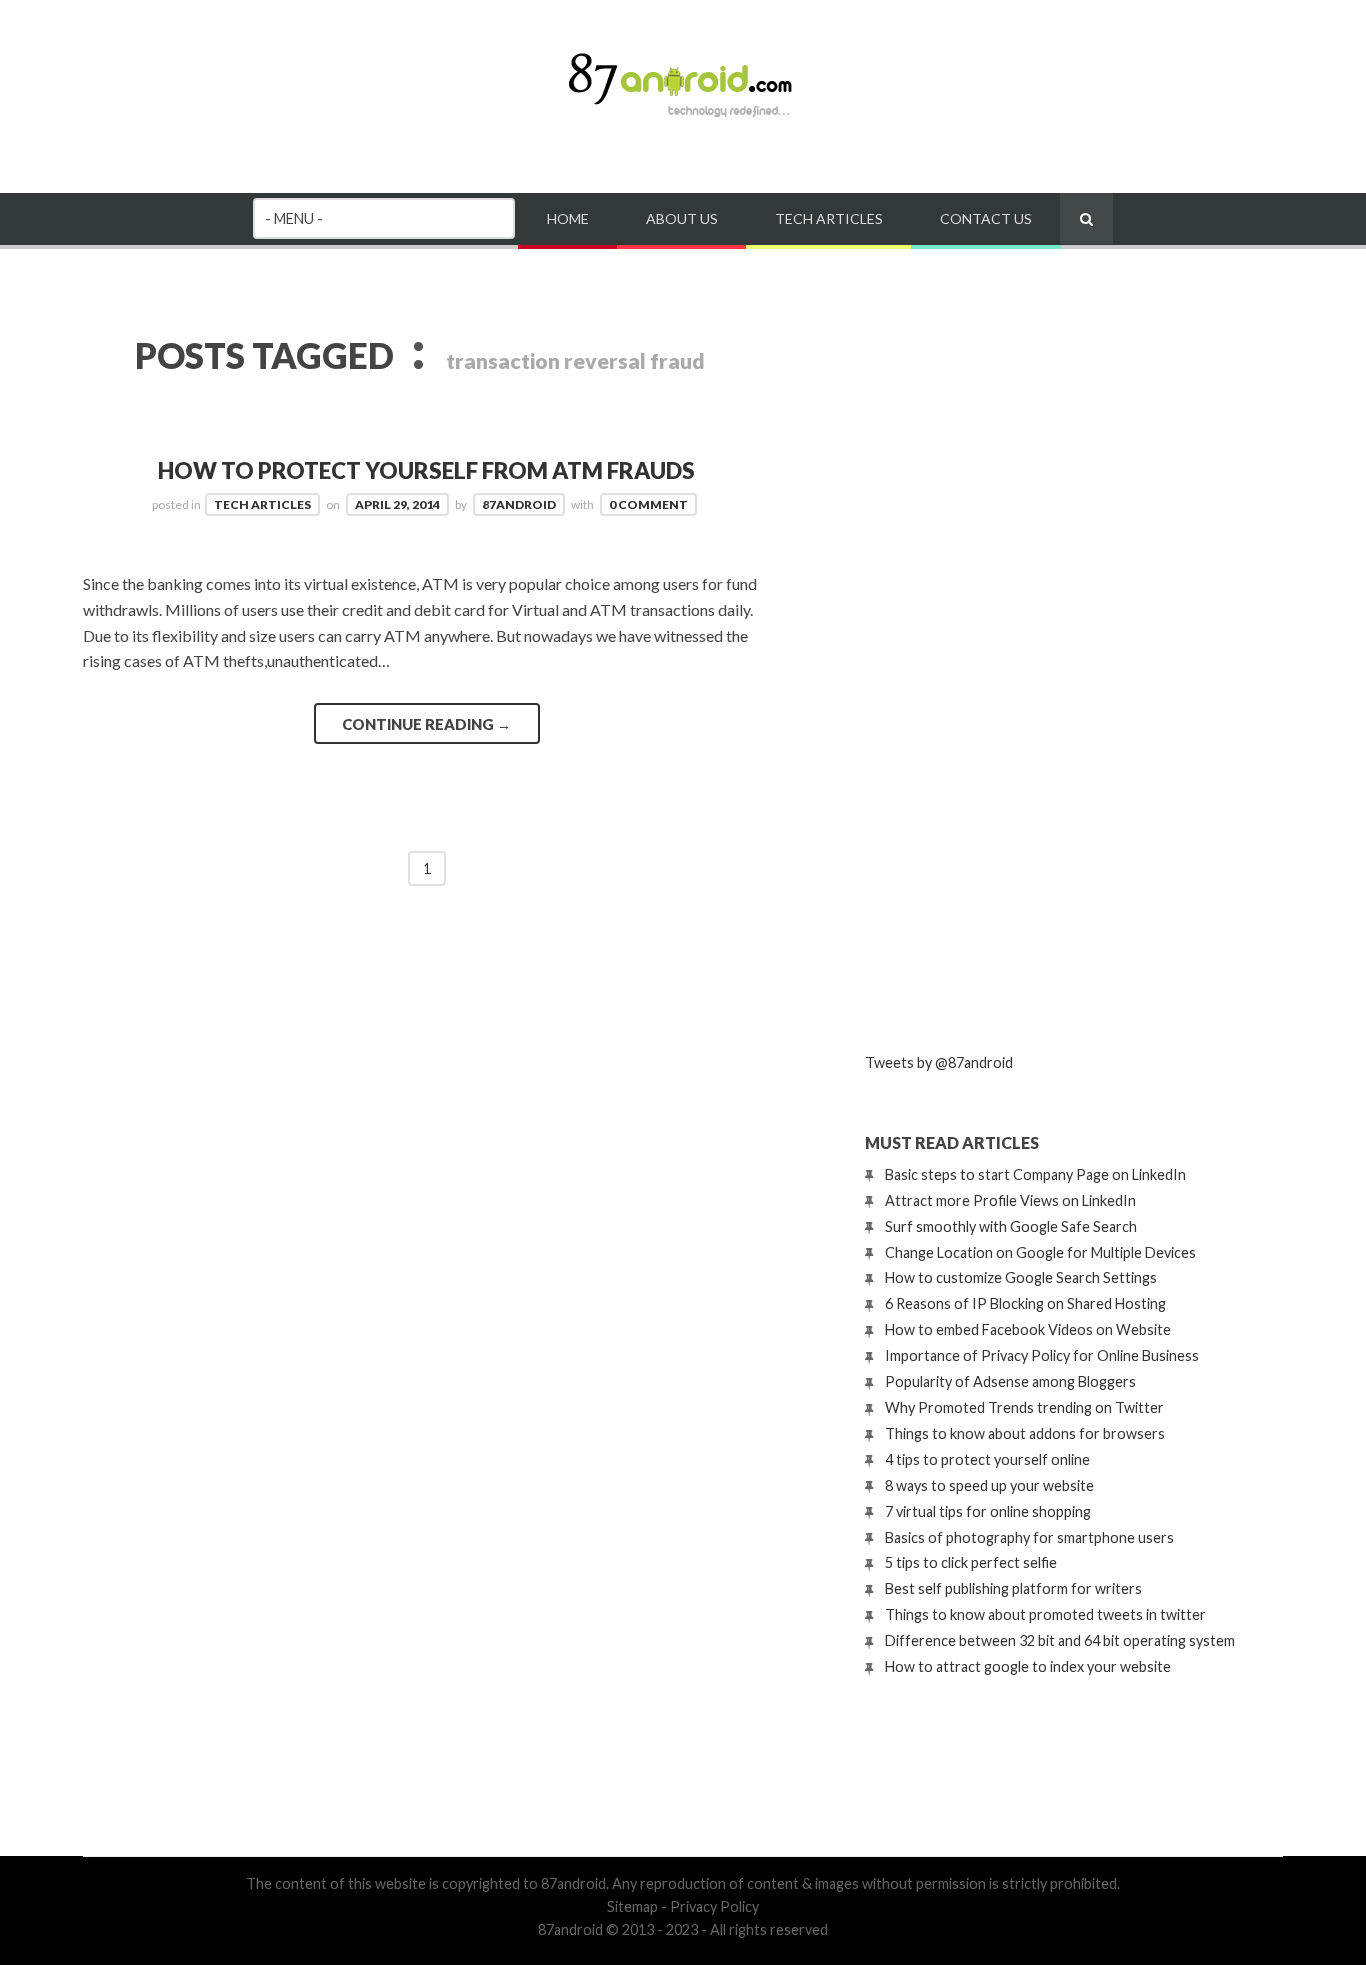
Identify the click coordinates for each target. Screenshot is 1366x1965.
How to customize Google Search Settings (1021, 1277)
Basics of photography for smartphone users (1029, 1537)
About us (682, 218)
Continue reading (426, 724)
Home (568, 218)
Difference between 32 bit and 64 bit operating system (1060, 1640)
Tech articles (829, 218)
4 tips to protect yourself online (987, 1459)
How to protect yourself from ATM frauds (426, 470)
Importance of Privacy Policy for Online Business (1042, 1355)
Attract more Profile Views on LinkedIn (1010, 1200)
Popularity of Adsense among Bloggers (1010, 1381)
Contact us (986, 218)
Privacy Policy (714, 1906)
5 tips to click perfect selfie (971, 1562)
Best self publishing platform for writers (1013, 1588)
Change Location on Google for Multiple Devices (1040, 1252)
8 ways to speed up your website (989, 1485)
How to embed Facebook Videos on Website (1028, 1329)
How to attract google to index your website (1028, 1666)
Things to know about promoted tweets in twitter (1045, 1614)
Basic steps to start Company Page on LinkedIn (1035, 1174)
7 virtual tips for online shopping (988, 1511)
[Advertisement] (1015, 703)
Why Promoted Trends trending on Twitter (1024, 1407)
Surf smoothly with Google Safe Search (1011, 1226)
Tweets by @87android (939, 1062)
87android (519, 504)
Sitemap (632, 1906)
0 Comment (648, 504)
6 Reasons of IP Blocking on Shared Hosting (1025, 1303)
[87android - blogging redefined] (683, 115)
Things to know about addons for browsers (1025, 1433)
